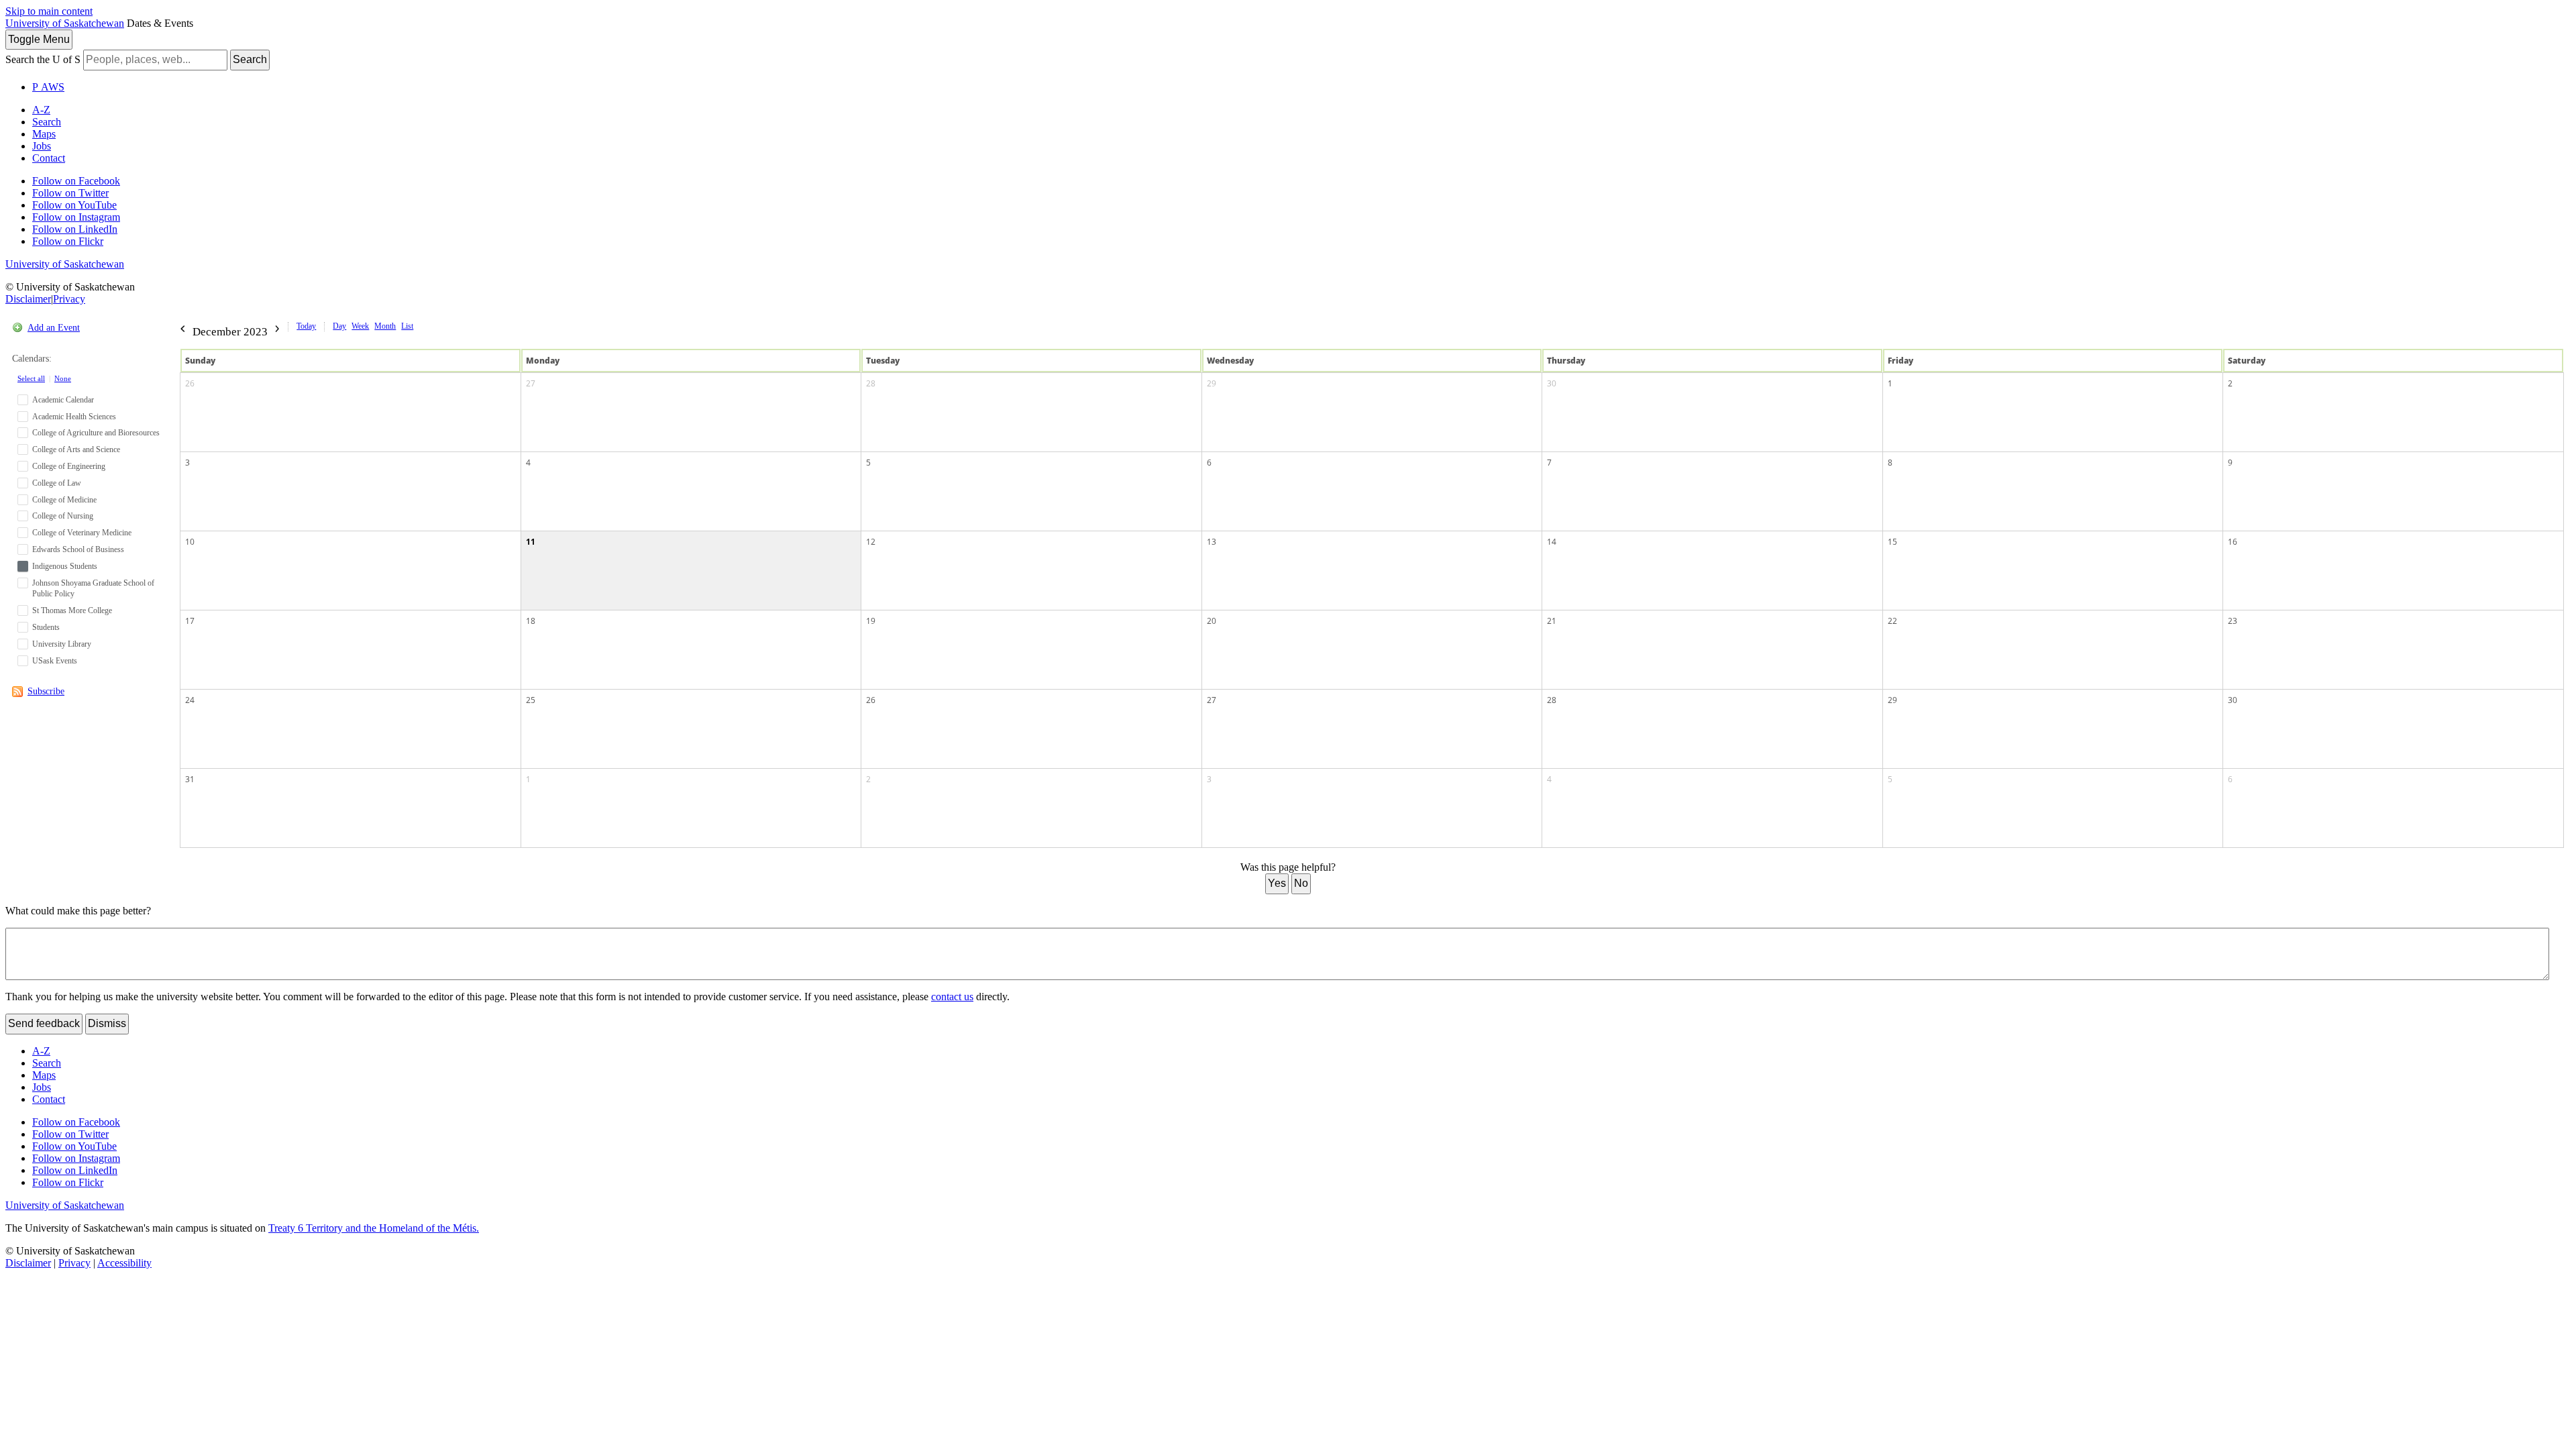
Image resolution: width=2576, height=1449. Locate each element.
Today (306, 326)
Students (46, 627)
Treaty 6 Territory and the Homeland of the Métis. (374, 1228)
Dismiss (107, 1023)
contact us (952, 997)
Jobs (42, 146)
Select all (31, 378)
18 (531, 621)
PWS (48, 87)
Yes (1277, 883)
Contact (49, 158)
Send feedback (44, 1023)
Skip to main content (49, 11)
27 (531, 383)
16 (2233, 542)
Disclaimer (28, 299)
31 (190, 779)
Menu (39, 39)
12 (871, 542)
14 (1552, 542)
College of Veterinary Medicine (82, 533)
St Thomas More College (72, 610)
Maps (44, 134)
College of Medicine (64, 500)
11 (531, 542)
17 (190, 621)
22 (1892, 621)
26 (190, 383)
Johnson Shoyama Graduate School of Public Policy (93, 589)
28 (871, 383)
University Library (62, 644)
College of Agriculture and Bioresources (96, 433)
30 (1552, 383)
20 (1212, 621)
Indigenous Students (65, 566)
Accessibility (124, 1263)
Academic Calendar (63, 400)
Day (339, 326)
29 (1212, 383)
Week (360, 326)
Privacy (69, 299)
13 (1212, 542)
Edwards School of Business (78, 549)
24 (190, 700)
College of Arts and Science (76, 449)
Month (385, 326)
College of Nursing (63, 516)
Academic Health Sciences (74, 417)
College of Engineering (69, 466)
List (407, 326)
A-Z (41, 110)
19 (871, 621)
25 (531, 700)
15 (1892, 542)
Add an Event (54, 328)
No (1301, 883)
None (63, 378)
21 (1552, 621)
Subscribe (46, 691)
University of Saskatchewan (65, 23)
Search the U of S (43, 59)
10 (190, 542)
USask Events (55, 661)
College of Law (57, 483)
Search (250, 59)
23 (2233, 621)
